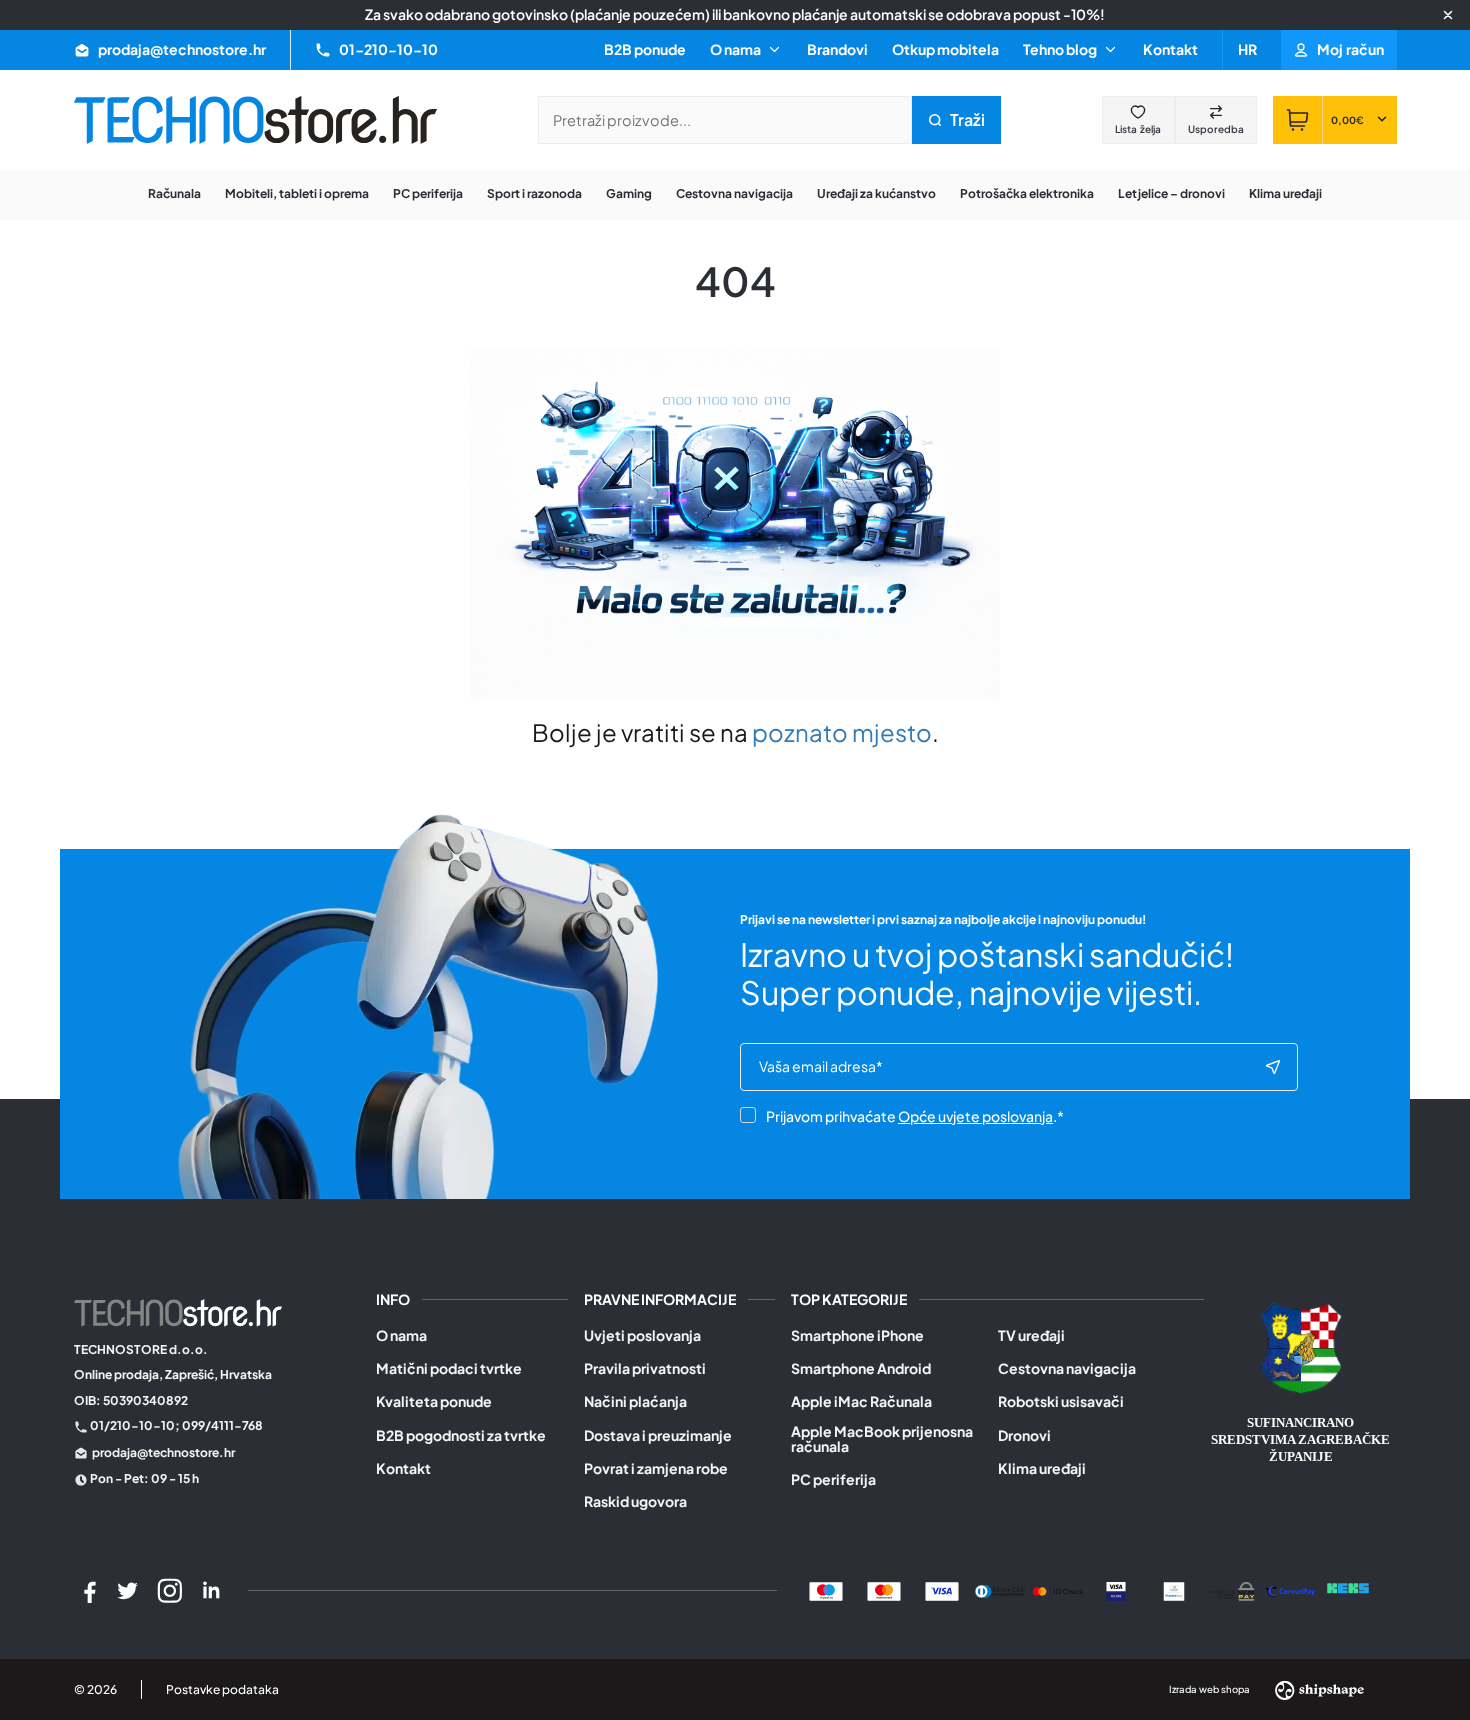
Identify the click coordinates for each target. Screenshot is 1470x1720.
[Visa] (942, 1590)
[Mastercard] (884, 1590)
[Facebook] (87, 1591)
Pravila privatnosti (645, 1368)
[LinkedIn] (211, 1591)
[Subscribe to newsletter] (1273, 1067)
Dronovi (1024, 1435)
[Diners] (1000, 1590)
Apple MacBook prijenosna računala (882, 1439)
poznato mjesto (842, 732)
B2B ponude (645, 49)
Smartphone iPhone (857, 1335)
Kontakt (1170, 49)
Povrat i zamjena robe (656, 1468)
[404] (1290, 1590)
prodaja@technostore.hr (163, 1452)
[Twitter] (128, 1591)
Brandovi (837, 49)
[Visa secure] (1116, 1590)
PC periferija (833, 1479)
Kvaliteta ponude (434, 1401)
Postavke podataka (222, 1689)
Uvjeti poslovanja (642, 1335)
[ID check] (1058, 1590)
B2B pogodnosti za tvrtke (461, 1435)
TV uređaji (1031, 1335)
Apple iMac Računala (861, 1401)
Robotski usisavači (1061, 1401)
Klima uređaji (1042, 1468)
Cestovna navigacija (1067, 1368)
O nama (401, 1335)
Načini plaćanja (635, 1401)
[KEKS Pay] (1348, 1590)
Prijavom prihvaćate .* (915, 1116)
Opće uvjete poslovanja (975, 1116)
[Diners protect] (1174, 1590)
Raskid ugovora (635, 1501)
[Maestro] (826, 1590)
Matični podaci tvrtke (449, 1368)
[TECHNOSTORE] (256, 120)
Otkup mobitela (945, 49)
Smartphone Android (861, 1368)
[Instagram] (170, 1591)
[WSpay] (1232, 1590)
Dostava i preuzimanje (658, 1435)
